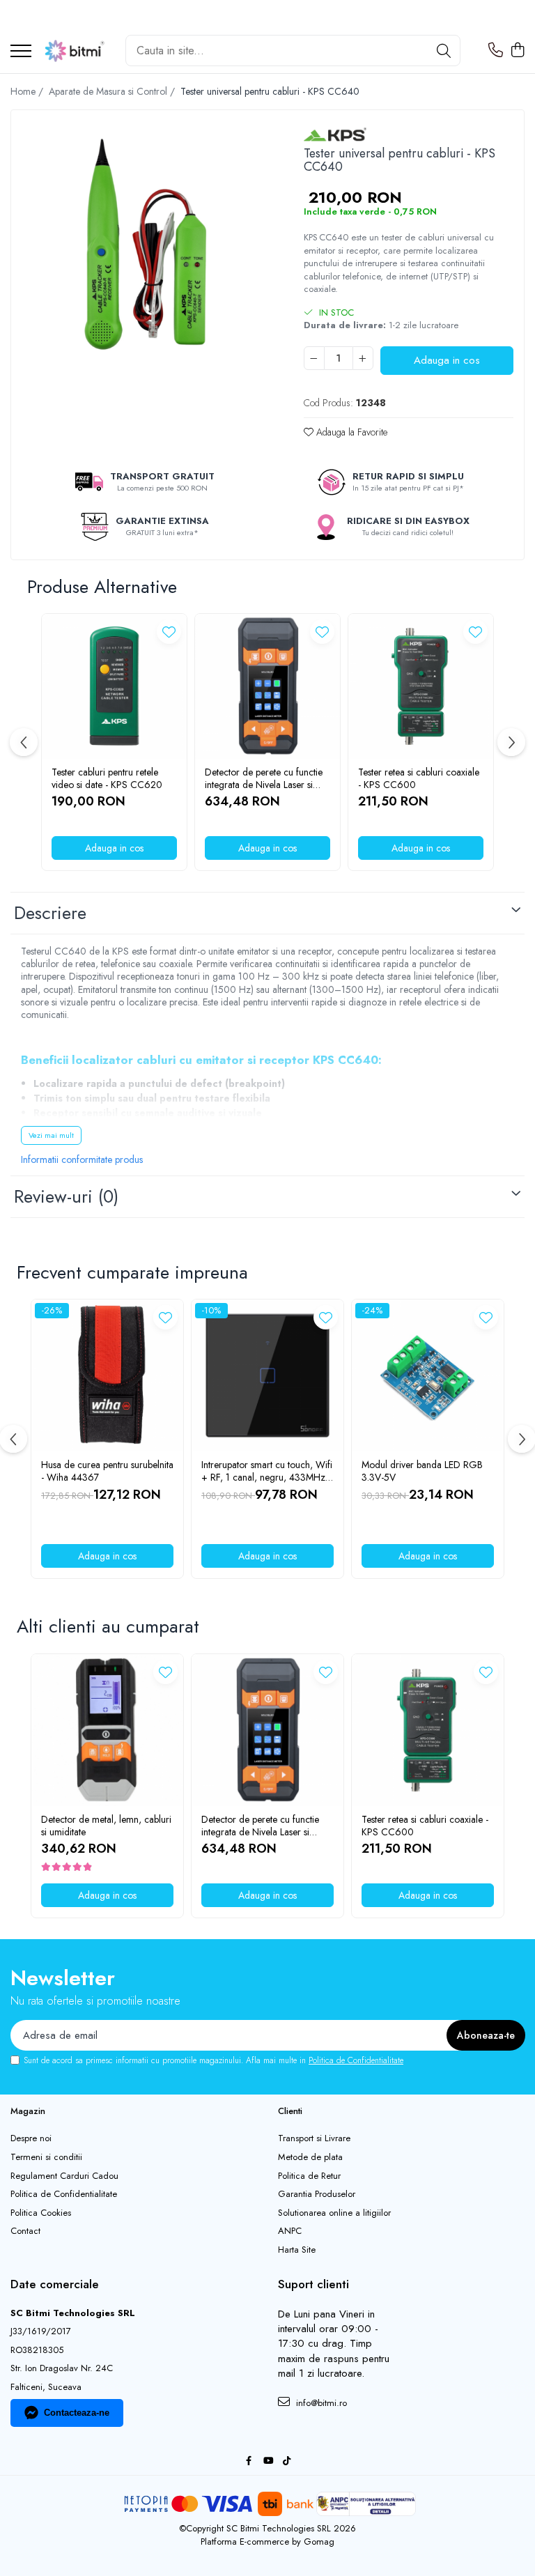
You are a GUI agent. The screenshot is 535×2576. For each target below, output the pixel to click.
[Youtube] (268, 2461)
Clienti (290, 2111)
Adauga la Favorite (350, 432)
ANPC (290, 2231)
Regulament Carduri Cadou (64, 2176)
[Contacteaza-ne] (496, 51)
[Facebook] (249, 2461)
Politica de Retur (309, 2176)
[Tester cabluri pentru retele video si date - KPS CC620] (114, 686)
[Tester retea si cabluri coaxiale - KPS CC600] (421, 686)
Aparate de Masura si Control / (113, 91)
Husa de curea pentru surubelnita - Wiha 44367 (107, 1471)
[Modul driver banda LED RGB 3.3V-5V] (428, 1375)
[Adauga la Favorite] (169, 632)
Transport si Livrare (314, 2138)
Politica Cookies (41, 2213)
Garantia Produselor (317, 2194)
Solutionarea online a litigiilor (334, 2213)
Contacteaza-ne (77, 2413)
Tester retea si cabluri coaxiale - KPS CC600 (419, 778)
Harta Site (297, 2250)
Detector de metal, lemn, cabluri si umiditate (106, 1826)
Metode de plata (310, 2157)
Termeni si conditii (46, 2157)
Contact (25, 2231)
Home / (28, 91)
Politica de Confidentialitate (356, 2060)
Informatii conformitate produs (82, 1159)
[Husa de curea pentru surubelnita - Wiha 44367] (107, 1375)
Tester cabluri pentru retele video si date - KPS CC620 (107, 778)
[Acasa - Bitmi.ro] (73, 51)
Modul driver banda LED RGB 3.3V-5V (422, 1471)
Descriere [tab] (50, 913)
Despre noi (31, 2138)
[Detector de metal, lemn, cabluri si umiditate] (107, 1730)
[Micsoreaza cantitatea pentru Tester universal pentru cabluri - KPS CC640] (314, 358)
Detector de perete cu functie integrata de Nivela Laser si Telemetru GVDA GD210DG (265, 778)
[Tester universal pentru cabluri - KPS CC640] (145, 244)
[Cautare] (444, 51)
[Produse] (21, 52)
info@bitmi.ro (320, 2403)
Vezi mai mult (51, 1135)
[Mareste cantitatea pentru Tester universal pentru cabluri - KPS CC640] (363, 358)
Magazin (28, 2111)
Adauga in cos (447, 360)
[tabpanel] (145, 244)
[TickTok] (287, 2461)
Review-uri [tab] (66, 1196)
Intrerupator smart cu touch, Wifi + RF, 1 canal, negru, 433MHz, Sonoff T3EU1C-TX (267, 1471)
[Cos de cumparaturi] (517, 51)
